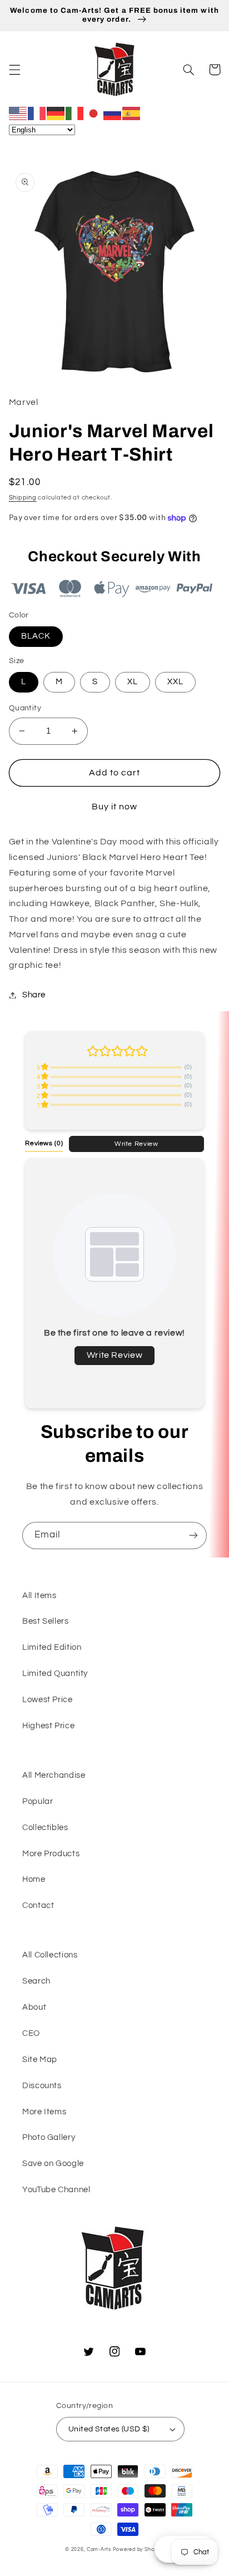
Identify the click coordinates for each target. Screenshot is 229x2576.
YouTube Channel (56, 2190)
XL (133, 682)
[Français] (37, 113)
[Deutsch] (56, 113)
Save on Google (53, 2164)
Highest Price (48, 1726)
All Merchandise (54, 1775)
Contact (38, 1905)
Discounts (42, 2086)
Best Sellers (46, 1621)
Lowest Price (48, 1700)
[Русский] (113, 113)
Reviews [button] (44, 1143)
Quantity (25, 708)
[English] (18, 113)
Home (34, 1879)
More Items (44, 2112)
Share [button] (34, 995)
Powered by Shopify (138, 2550)
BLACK (36, 636)
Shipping (23, 498)
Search (36, 1981)
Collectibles (45, 1828)
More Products (51, 1854)
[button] (14, 70)
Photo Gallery (49, 2137)
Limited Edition (52, 1647)
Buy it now (115, 807)
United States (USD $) (109, 2429)
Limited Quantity (55, 1673)
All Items (39, 1596)
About (34, 2007)
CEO (31, 2033)
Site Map (40, 2060)
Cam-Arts (99, 2550)
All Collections (50, 1955)
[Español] (132, 113)
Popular (38, 1801)
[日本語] (94, 113)
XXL (175, 682)
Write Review (136, 1144)
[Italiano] (75, 113)
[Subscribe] (193, 1536)
